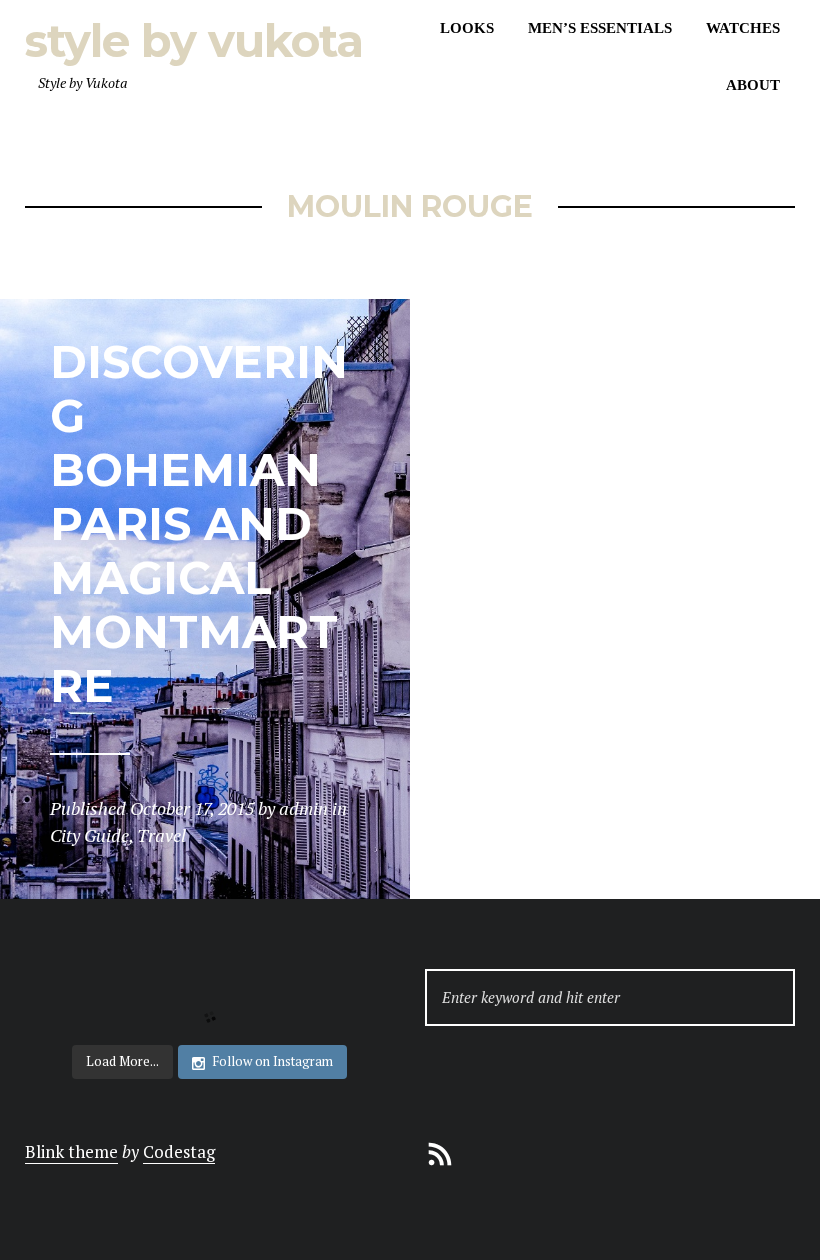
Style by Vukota (194, 40)
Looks (467, 28)
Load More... (122, 1061)
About (753, 85)
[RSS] (440, 1151)
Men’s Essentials (600, 28)
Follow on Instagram (272, 1061)
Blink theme (71, 1151)
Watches (743, 28)
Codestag (179, 1151)
